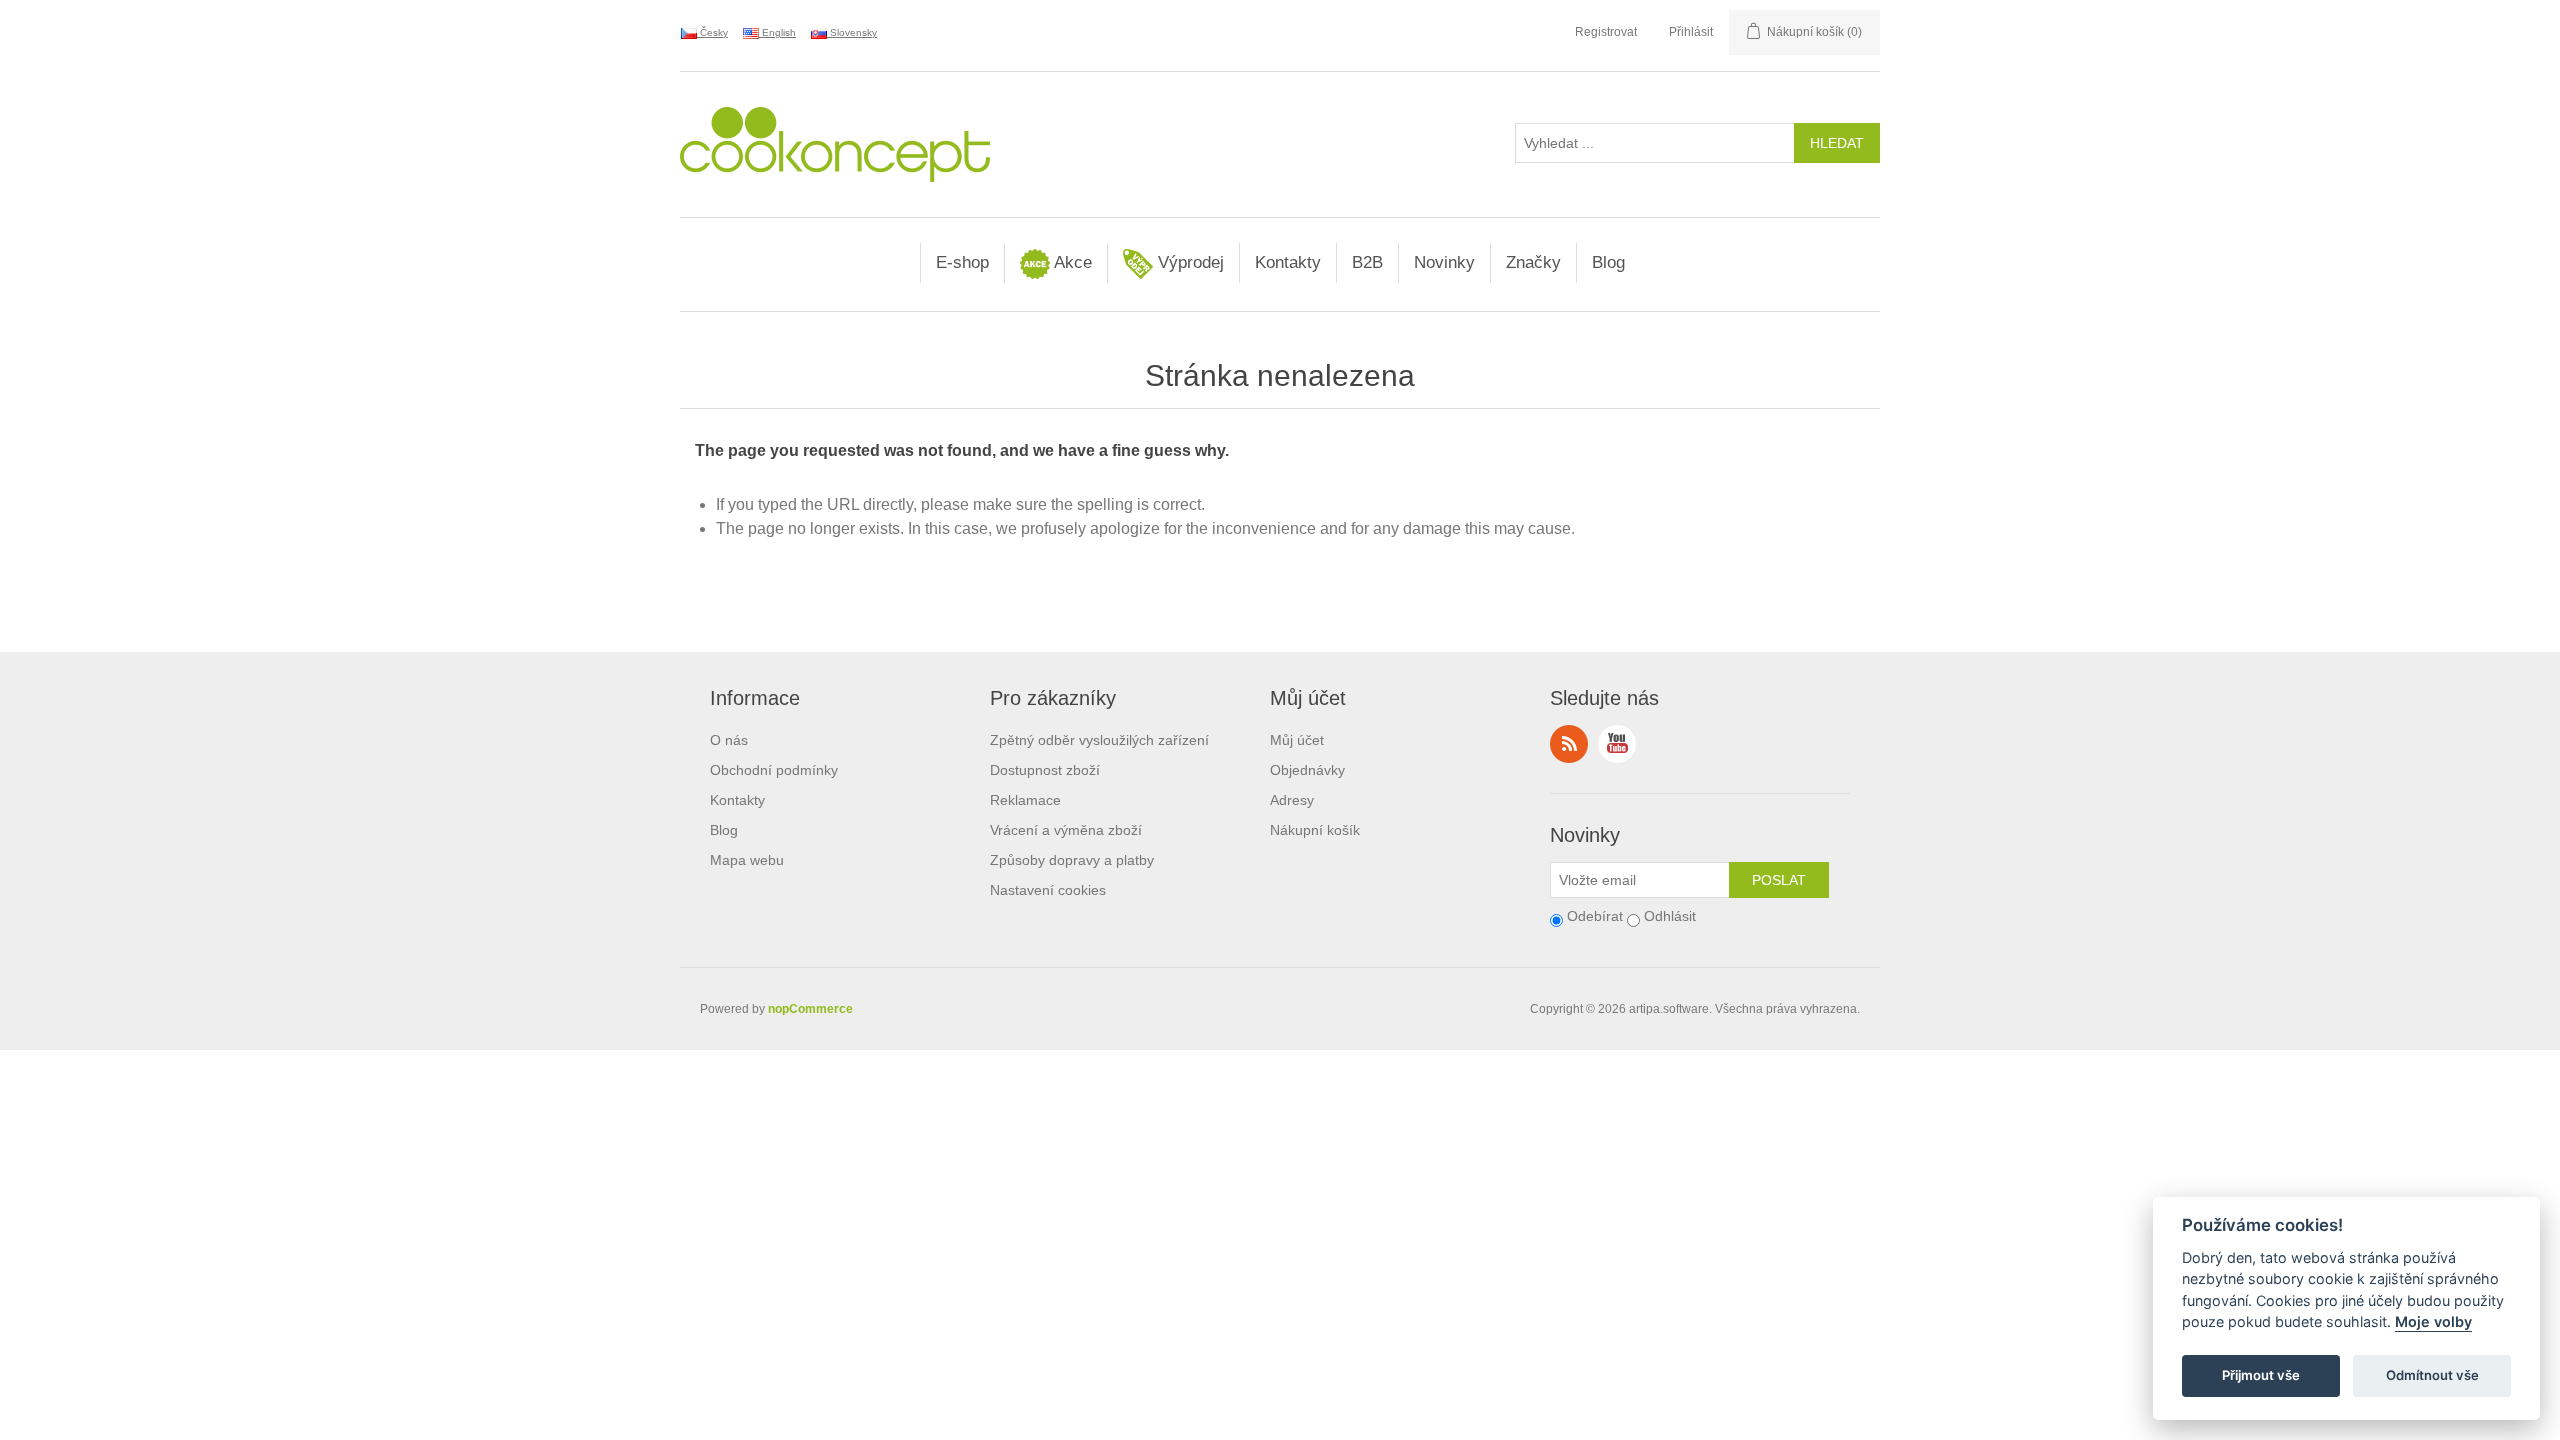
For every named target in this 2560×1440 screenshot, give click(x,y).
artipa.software (1669, 1009)
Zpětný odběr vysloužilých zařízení (1099, 740)
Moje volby (2433, 1322)
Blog (1608, 262)
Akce (1071, 262)
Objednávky (1307, 770)
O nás (729, 740)
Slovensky (852, 32)
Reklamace (1025, 800)
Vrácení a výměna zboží (1066, 830)
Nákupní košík (1315, 830)
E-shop (962, 262)
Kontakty (1288, 262)
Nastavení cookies (1048, 890)
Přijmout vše (2261, 1376)
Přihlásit (1691, 32)
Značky (1533, 262)
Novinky (1444, 262)
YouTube (1617, 744)
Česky (712, 32)
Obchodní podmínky (774, 770)
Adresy (1292, 800)
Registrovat (1606, 32)
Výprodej (1188, 262)
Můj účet (1297, 740)
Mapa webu (747, 860)
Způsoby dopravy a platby (1072, 860)
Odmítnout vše (2432, 1376)
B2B (1367, 262)
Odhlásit (1670, 916)
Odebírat (1595, 916)
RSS (1569, 744)
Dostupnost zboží (1045, 770)
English (777, 32)
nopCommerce (810, 1009)
